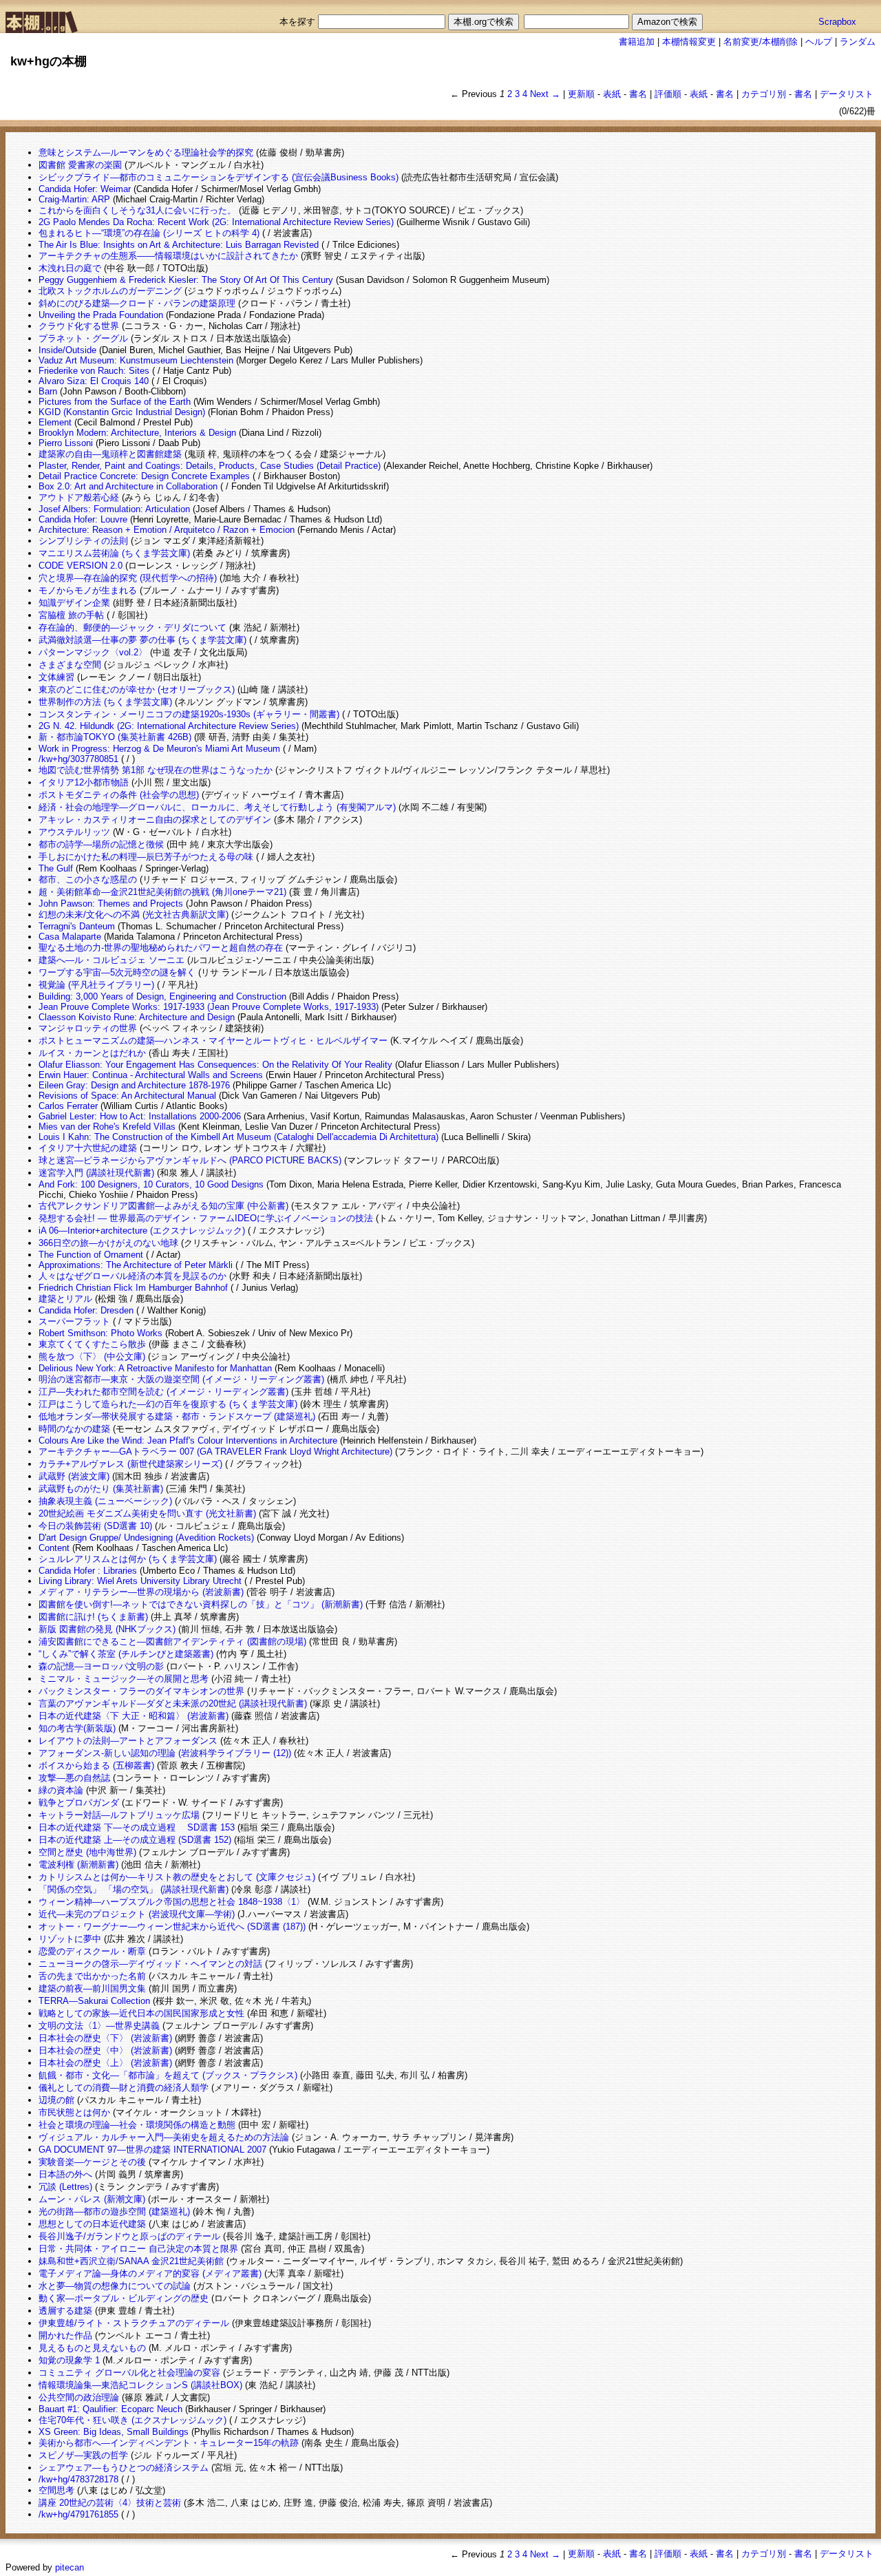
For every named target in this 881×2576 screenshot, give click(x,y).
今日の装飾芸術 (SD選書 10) (95, 1526)
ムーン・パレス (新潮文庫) (92, 2199)
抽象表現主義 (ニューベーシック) (105, 1501)
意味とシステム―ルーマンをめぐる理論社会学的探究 (146, 152)
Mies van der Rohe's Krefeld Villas (107, 1127)
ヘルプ (819, 42)
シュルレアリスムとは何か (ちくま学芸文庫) (128, 1559)
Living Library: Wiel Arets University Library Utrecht (140, 1581)
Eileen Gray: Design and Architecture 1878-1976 (134, 1085)
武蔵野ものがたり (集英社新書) (101, 1489)
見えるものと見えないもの (92, 2348)
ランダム (858, 42)
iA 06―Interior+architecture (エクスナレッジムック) (142, 1231)
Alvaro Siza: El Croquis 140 (94, 381)
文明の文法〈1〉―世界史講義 (99, 2026)
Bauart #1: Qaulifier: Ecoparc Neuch (110, 2409)
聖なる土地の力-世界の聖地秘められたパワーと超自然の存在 (161, 948)
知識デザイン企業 (74, 603)
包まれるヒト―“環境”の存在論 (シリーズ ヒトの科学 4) (149, 233)
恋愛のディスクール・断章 (92, 1951)
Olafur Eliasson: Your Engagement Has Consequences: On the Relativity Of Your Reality (215, 1065)
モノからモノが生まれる (88, 590)
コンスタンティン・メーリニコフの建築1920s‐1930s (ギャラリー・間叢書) (189, 714)
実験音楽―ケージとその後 (92, 2162)
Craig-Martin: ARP (74, 199)
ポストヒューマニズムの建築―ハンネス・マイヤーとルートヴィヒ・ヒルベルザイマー (213, 1041)
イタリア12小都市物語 (84, 782)
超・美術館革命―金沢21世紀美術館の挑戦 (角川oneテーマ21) (162, 892)
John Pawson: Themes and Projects (111, 904)
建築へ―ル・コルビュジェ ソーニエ (112, 960)
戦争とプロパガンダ (79, 1803)
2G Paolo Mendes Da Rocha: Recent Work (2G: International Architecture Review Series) (216, 222)
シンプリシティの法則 (83, 541)
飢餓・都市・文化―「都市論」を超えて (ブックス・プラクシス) (168, 2075)
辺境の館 (56, 2100)
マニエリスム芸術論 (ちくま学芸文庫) (114, 553)
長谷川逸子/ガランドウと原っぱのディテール (129, 2236)
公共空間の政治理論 (79, 2397)
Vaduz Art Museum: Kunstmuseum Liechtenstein (136, 360)
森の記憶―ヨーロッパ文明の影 (101, 1666)
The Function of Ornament (91, 1255)
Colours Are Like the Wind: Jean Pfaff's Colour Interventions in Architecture (188, 1440)
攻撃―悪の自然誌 (74, 1778)
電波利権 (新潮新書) (78, 1865)
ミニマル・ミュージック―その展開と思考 (124, 1679)
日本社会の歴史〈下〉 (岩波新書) (105, 2038)
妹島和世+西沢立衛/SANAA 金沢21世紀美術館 (131, 2261)
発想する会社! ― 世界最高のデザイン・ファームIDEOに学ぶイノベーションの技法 (206, 1218)
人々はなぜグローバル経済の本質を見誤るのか (132, 1276)
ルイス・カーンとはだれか (92, 1053)
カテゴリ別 (764, 94)
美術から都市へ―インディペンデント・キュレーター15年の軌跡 (169, 2443)
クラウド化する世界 (79, 326)
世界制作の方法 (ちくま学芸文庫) (105, 702)
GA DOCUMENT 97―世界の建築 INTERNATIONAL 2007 (152, 2150)
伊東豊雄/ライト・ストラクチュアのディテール (134, 2323)
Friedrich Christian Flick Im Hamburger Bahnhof (133, 1288)
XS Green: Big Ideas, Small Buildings (114, 2432)
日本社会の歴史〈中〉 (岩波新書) (105, 2050)
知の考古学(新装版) (77, 1728)
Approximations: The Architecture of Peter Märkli (136, 1265)
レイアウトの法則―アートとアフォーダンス (128, 1741)
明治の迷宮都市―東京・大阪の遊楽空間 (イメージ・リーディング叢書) (181, 1379)
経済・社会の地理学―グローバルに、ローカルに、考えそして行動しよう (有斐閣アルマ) (217, 807)
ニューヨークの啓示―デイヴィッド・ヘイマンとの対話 (150, 1964)
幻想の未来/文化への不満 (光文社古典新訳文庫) (134, 915)
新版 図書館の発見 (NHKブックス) (107, 1629)
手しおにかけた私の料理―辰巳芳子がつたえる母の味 (146, 857)
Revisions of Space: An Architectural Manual (127, 1096)
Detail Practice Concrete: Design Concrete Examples (144, 476)
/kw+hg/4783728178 (78, 2479)
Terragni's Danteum (77, 926)
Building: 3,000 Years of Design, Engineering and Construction (162, 996)
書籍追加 (637, 42)
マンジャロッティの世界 (88, 1028)
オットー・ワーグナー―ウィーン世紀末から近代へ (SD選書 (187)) (172, 1926)
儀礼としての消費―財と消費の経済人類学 (124, 2088)
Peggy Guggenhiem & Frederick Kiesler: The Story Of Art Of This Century (186, 280)
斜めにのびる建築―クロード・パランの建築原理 (137, 303)
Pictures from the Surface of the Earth (115, 402)
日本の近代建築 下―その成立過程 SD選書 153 (137, 1827)
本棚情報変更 (689, 42)
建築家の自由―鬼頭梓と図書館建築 (110, 454)
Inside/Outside (67, 350)
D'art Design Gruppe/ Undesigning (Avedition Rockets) (146, 1538)
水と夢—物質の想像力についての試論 (115, 2286)
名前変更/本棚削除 (761, 42)
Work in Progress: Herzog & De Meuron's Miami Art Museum (159, 749)
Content (54, 1548)
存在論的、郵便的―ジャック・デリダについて (132, 627)
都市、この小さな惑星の (88, 879)
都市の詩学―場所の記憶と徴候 (101, 844)
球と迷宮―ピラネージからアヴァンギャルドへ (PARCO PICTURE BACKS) (190, 1160)
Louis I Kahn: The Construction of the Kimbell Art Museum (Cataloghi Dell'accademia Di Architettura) (238, 1137)
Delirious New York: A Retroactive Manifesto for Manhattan (155, 1368)
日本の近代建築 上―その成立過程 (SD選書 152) (135, 1840)
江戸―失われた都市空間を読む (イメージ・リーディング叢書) (163, 1392)
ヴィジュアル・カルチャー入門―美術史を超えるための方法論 (164, 2137)
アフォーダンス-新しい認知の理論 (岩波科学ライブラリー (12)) (165, 1753)
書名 (638, 94)
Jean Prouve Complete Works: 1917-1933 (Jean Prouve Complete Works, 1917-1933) (209, 1007)
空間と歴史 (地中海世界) (87, 1852)
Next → (545, 94)
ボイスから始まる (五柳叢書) (96, 1765)
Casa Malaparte (70, 937)
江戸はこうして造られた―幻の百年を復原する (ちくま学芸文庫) (168, 1404)
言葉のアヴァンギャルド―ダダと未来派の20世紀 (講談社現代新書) (173, 1703)
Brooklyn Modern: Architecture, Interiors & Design (137, 433)
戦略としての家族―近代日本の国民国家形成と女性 (141, 2013)
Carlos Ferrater (68, 1106)
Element (55, 422)
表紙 (612, 94)
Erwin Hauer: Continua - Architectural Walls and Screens (151, 1075)
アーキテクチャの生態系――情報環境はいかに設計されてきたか (168, 256)
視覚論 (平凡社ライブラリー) (96, 985)
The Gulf (56, 868)
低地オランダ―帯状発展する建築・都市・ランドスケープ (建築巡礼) (177, 1416)
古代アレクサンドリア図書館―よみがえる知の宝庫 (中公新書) (163, 1206)
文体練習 (56, 677)
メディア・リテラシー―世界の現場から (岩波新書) (141, 1592)
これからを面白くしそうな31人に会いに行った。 (137, 210)
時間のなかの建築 (74, 1429)
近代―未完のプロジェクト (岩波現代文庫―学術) (137, 1914)
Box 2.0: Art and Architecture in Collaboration (128, 486)
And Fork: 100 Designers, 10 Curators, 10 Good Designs (151, 1184)
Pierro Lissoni (66, 443)
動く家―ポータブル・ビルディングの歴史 (124, 2298)
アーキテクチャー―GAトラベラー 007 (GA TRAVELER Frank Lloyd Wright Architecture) (215, 1451)
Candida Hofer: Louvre (83, 519)
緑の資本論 (61, 1790)
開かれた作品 (65, 2335)
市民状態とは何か (74, 2112)
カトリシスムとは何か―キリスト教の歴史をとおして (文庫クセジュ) (177, 1877)
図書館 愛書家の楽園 (80, 165)
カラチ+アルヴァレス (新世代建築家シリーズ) (130, 1464)
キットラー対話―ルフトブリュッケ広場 (119, 1815)
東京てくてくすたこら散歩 (92, 1344)
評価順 (668, 94)
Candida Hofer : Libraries (88, 1571)
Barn (48, 391)
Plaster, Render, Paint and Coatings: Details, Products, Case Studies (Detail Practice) (210, 466)
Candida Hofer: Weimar (85, 189)
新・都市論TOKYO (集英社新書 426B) (115, 737)
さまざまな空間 (70, 665)
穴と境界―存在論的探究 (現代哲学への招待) (128, 578)
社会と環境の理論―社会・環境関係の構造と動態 (137, 2125)
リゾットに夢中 (70, 1939)
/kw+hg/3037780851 (78, 759)
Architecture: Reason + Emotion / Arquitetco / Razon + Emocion (167, 530)
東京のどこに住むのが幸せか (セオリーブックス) (137, 689)
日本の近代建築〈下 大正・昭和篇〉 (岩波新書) (134, 1716)
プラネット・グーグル (83, 338)
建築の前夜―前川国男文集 (92, 1988)
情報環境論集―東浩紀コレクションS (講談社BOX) (140, 2385)
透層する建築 (65, 2311)
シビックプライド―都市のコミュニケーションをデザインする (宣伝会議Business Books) (219, 177)
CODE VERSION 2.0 (81, 566)
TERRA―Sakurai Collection (94, 2001)
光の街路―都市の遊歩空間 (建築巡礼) (114, 2211)
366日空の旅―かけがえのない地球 (108, 1243)
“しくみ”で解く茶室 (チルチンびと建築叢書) (126, 1654)
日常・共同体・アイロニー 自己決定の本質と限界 (138, 2249)
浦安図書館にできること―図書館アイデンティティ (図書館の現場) (172, 1641)
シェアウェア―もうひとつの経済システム (124, 2468)
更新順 (581, 94)
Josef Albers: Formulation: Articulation (114, 509)
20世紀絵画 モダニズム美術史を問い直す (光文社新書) (147, 1513)
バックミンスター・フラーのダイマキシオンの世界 (141, 1691)
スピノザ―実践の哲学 (83, 2455)
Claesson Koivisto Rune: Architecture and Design (137, 1017)
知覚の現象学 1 (69, 2360)
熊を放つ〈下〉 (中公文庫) (92, 1356)
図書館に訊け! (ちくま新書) (93, 1617)
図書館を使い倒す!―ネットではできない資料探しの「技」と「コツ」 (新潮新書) (201, 1604)
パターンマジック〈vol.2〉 (93, 652)
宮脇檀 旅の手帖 (71, 615)
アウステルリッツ (74, 832)
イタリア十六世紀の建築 (88, 1148)
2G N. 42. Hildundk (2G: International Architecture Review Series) (169, 726)
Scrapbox (837, 22)
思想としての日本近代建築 (92, 2224)
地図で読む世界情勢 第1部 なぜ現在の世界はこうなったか (156, 770)
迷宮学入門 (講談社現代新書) (96, 1173)
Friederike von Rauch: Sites (94, 371)
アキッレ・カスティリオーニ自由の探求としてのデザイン (155, 820)
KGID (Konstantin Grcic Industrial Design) (122, 412)
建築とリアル (65, 1299)
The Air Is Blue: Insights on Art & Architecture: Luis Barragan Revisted (179, 245)
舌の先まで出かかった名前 (92, 1976)
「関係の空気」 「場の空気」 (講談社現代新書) (134, 1889)
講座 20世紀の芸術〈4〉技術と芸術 (110, 2503)
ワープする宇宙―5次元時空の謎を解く (117, 972)
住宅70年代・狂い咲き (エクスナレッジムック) (132, 2420)
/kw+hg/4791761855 (78, 2514)
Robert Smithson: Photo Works (100, 1333)
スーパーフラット (74, 1321)
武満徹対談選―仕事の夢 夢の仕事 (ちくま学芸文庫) (142, 640)
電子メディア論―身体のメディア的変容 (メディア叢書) (150, 2273)
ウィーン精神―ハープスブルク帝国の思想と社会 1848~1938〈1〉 (172, 1902)
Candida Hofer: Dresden (86, 1310)
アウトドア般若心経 (79, 497)
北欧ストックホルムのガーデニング (110, 291)
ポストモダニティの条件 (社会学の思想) (119, 795)
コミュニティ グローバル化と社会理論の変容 (129, 2373)
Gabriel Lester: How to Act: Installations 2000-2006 (140, 1116)
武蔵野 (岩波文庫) (74, 1476)
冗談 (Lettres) (65, 2187)
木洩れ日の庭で (70, 268)
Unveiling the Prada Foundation (101, 315)
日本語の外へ (65, 2174)
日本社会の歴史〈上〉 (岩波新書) (105, 2063)
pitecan (70, 2567)
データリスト (847, 94)
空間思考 (56, 2490)
